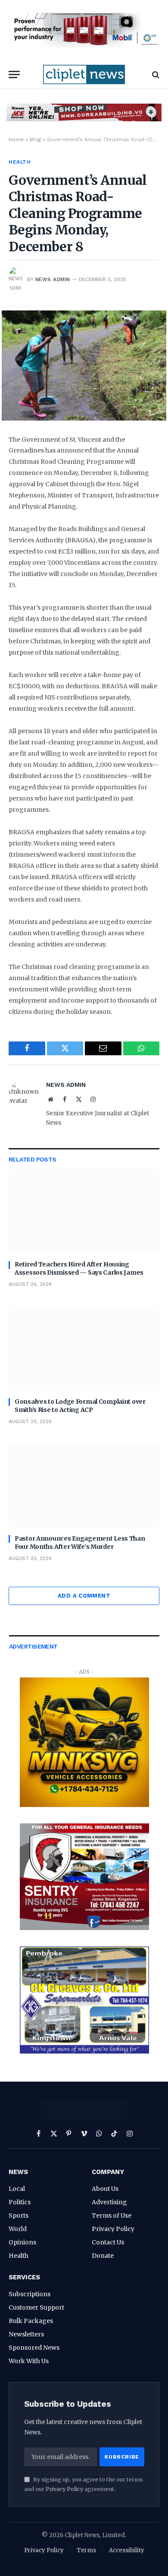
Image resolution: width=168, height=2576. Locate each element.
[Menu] (14, 74)
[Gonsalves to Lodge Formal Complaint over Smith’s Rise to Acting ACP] (84, 1348)
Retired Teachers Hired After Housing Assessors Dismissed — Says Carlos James (79, 1268)
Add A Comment (84, 1596)
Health (20, 162)
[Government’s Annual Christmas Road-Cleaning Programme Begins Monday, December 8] (84, 365)
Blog (35, 139)
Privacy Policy (64, 2489)
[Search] (155, 74)
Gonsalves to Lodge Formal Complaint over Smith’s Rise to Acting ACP (80, 1406)
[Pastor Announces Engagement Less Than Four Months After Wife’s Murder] (84, 1485)
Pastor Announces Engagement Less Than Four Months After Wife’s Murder (80, 1543)
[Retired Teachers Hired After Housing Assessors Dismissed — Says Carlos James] (84, 1211)
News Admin (53, 279)
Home (16, 139)
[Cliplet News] (84, 74)
